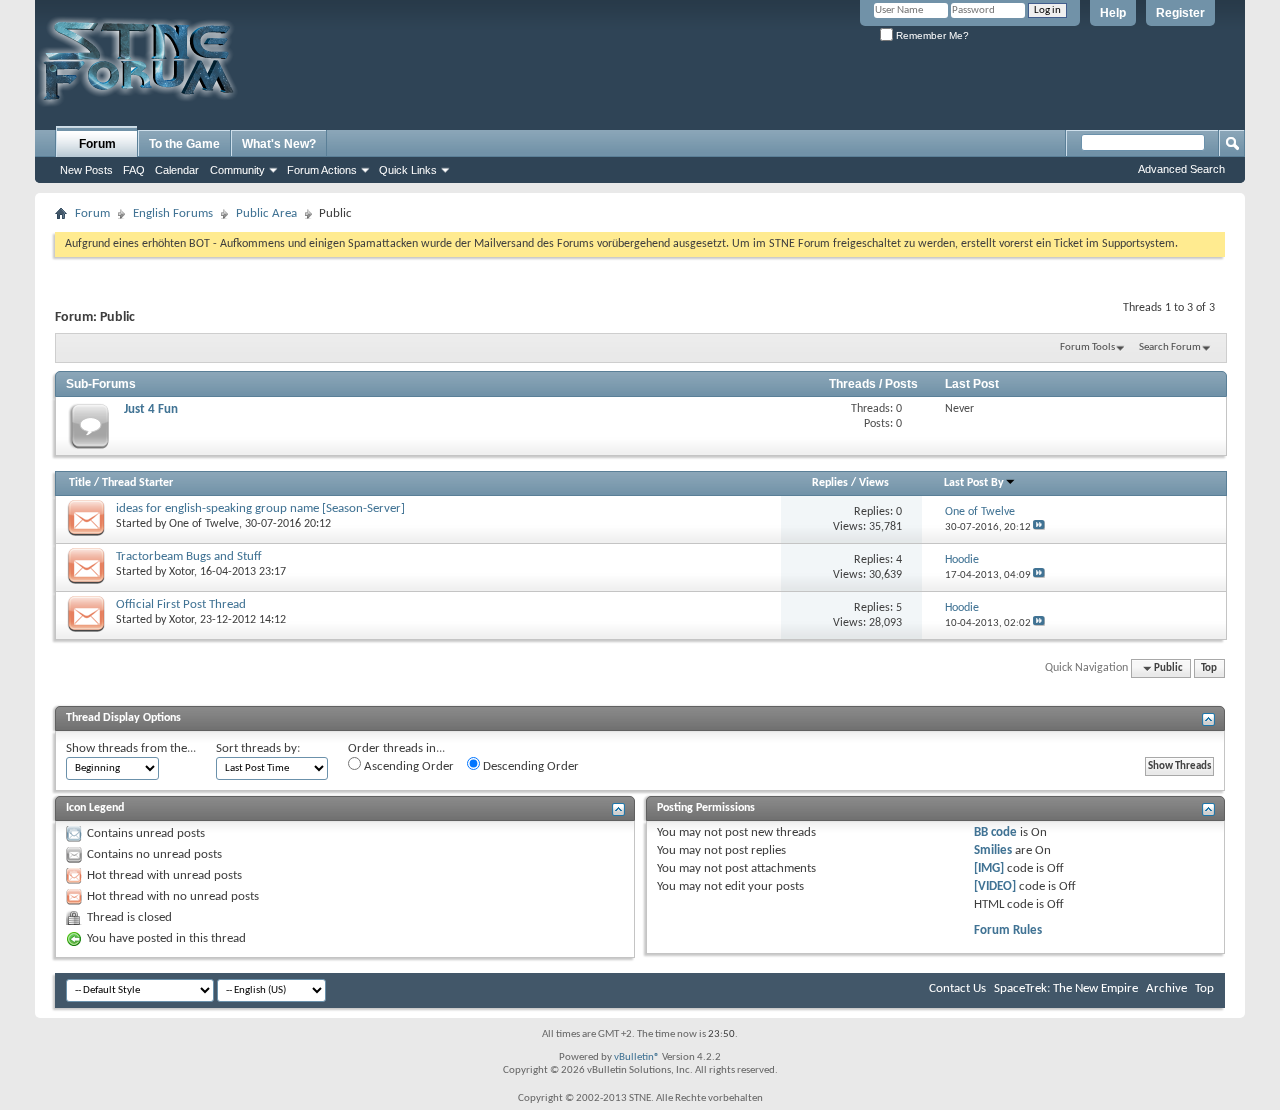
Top (1209, 668)
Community (237, 170)
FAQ (134, 170)
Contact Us (957, 988)
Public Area (266, 213)
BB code (995, 832)
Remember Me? (931, 35)
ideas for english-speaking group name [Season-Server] (260, 508)
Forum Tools (1087, 347)
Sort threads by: (258, 748)
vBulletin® (637, 1057)
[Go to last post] (1039, 527)
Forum (97, 144)
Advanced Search (1181, 169)
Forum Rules (1008, 930)
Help (1113, 13)
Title (80, 483)
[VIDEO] (995, 886)
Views (874, 483)
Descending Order (529, 766)
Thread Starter (137, 483)
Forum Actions (322, 170)
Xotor (181, 572)
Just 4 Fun (151, 409)
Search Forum (1170, 347)
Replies (830, 483)
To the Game (184, 144)
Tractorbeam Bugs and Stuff (189, 556)
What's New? (279, 144)
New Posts (86, 170)
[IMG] (989, 868)
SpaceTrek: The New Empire (1066, 988)
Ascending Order (407, 766)
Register (1180, 13)
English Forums (173, 213)
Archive (1166, 988)
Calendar (177, 170)
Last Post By (974, 483)
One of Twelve (204, 524)
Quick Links (408, 170)
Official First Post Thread (181, 604)
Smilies (993, 850)
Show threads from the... (131, 748)
